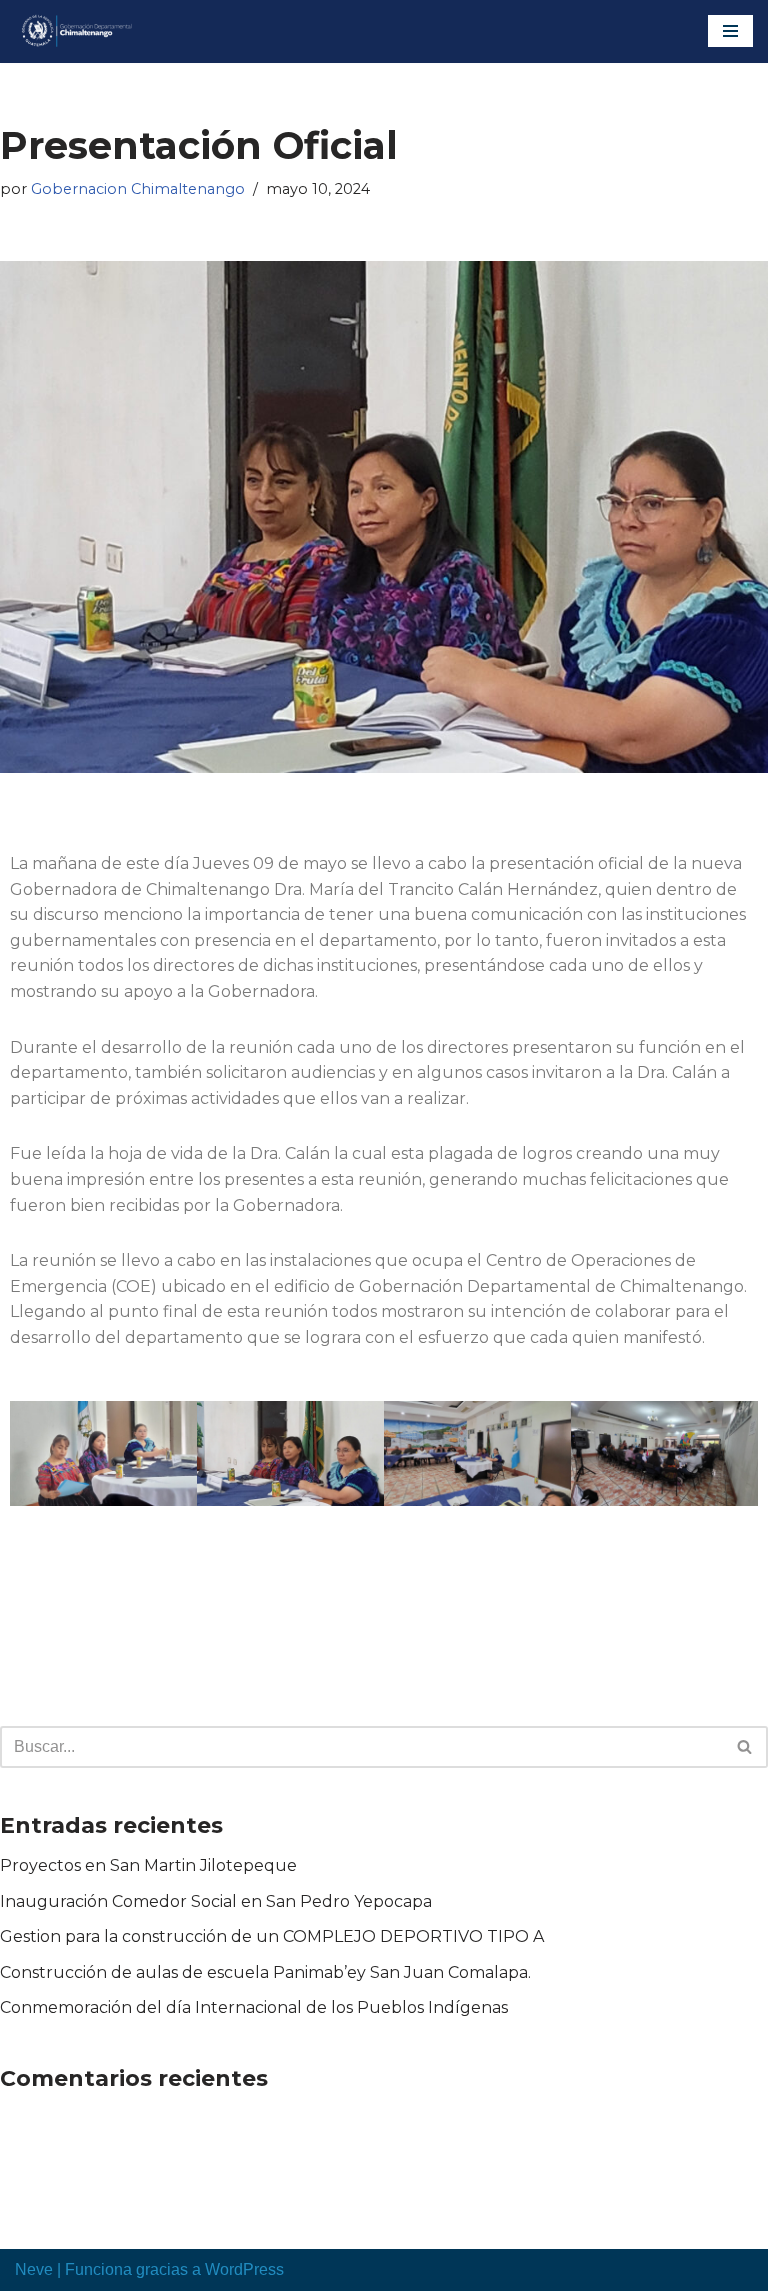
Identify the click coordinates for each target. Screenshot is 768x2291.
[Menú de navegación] (730, 31)
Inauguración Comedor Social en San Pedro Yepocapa (216, 1901)
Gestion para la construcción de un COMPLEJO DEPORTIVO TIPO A (272, 1936)
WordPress (244, 2269)
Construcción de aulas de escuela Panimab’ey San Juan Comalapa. (265, 1972)
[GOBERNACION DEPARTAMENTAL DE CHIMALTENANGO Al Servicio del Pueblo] (75, 31)
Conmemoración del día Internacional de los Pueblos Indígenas (254, 2007)
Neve (34, 2269)
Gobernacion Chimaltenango (138, 189)
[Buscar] (745, 1747)
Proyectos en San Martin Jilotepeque (148, 1865)
